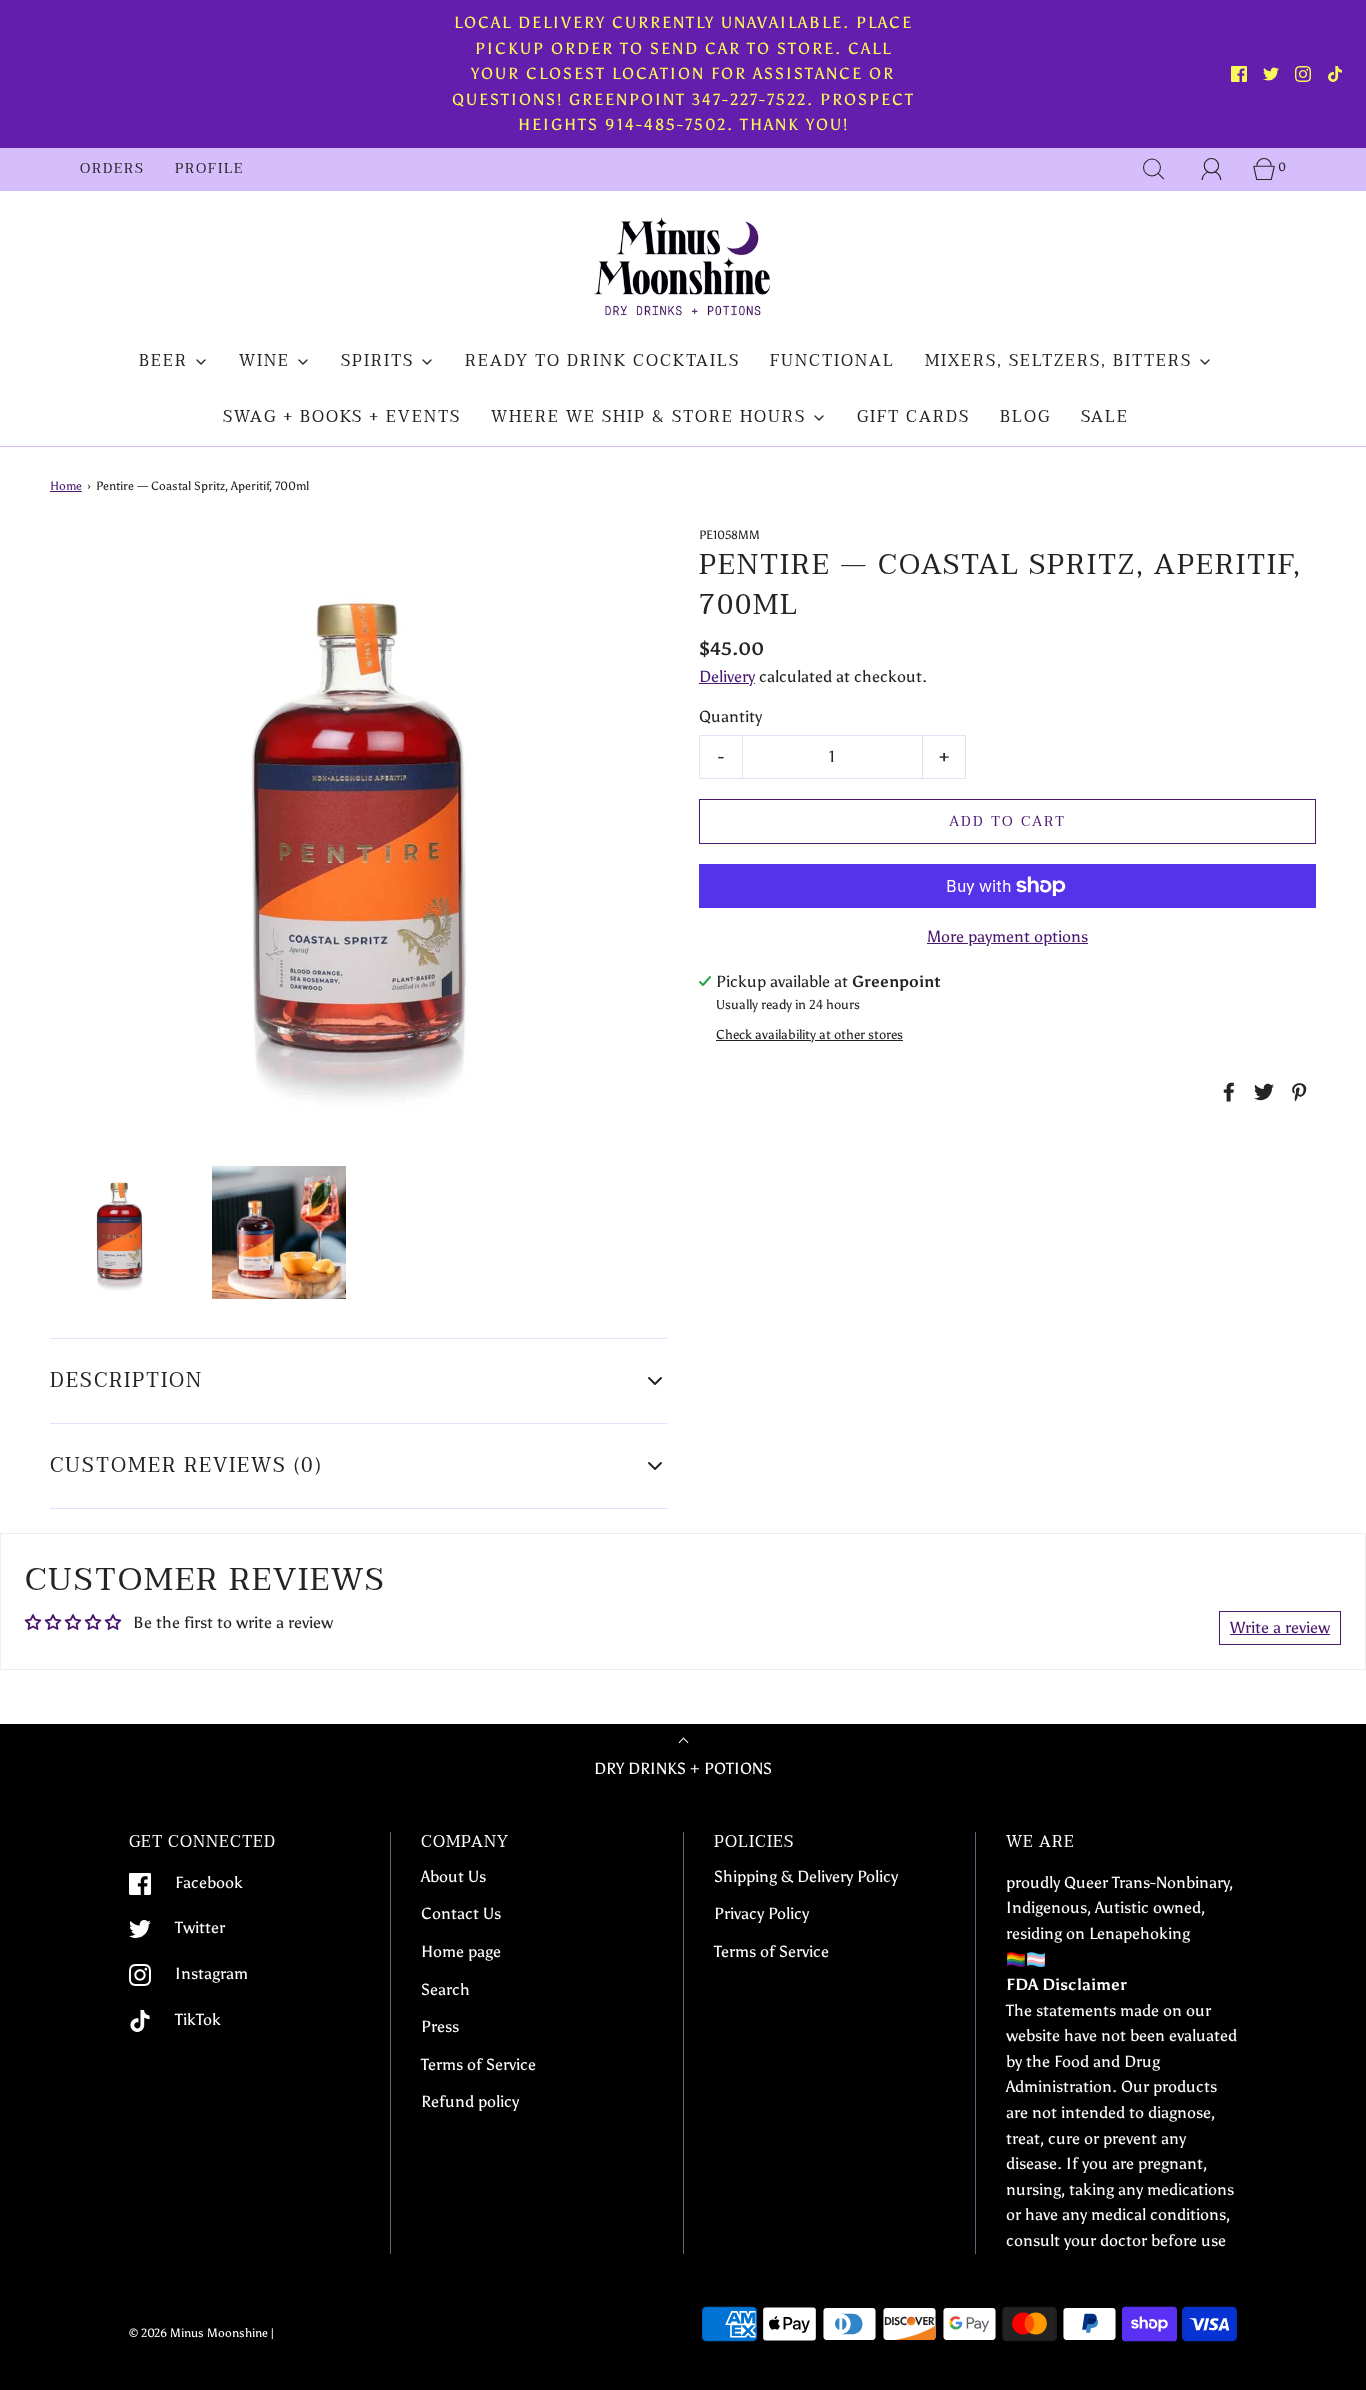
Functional (832, 361)
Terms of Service (478, 2064)
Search (445, 1989)
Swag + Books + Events (342, 417)
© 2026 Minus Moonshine (198, 2333)
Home (66, 486)
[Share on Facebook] (1226, 1092)
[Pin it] (1296, 1092)
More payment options (1007, 936)
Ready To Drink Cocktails (602, 361)
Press (440, 2026)
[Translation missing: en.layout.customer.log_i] (1212, 169)
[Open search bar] (1154, 169)
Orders (112, 168)
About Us (453, 1876)
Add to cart (1007, 821)
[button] (119, 1232)
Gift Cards (913, 417)
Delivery (727, 676)
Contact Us (461, 1913)
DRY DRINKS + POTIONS (683, 1768)
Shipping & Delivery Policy (806, 1876)
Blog (1025, 417)
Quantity (730, 716)
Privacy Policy (761, 1913)
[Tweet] (1261, 1092)
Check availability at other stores (809, 1034)
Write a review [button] (1280, 1627)
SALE (1105, 417)
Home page (461, 1951)
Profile (209, 168)
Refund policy (470, 2101)
